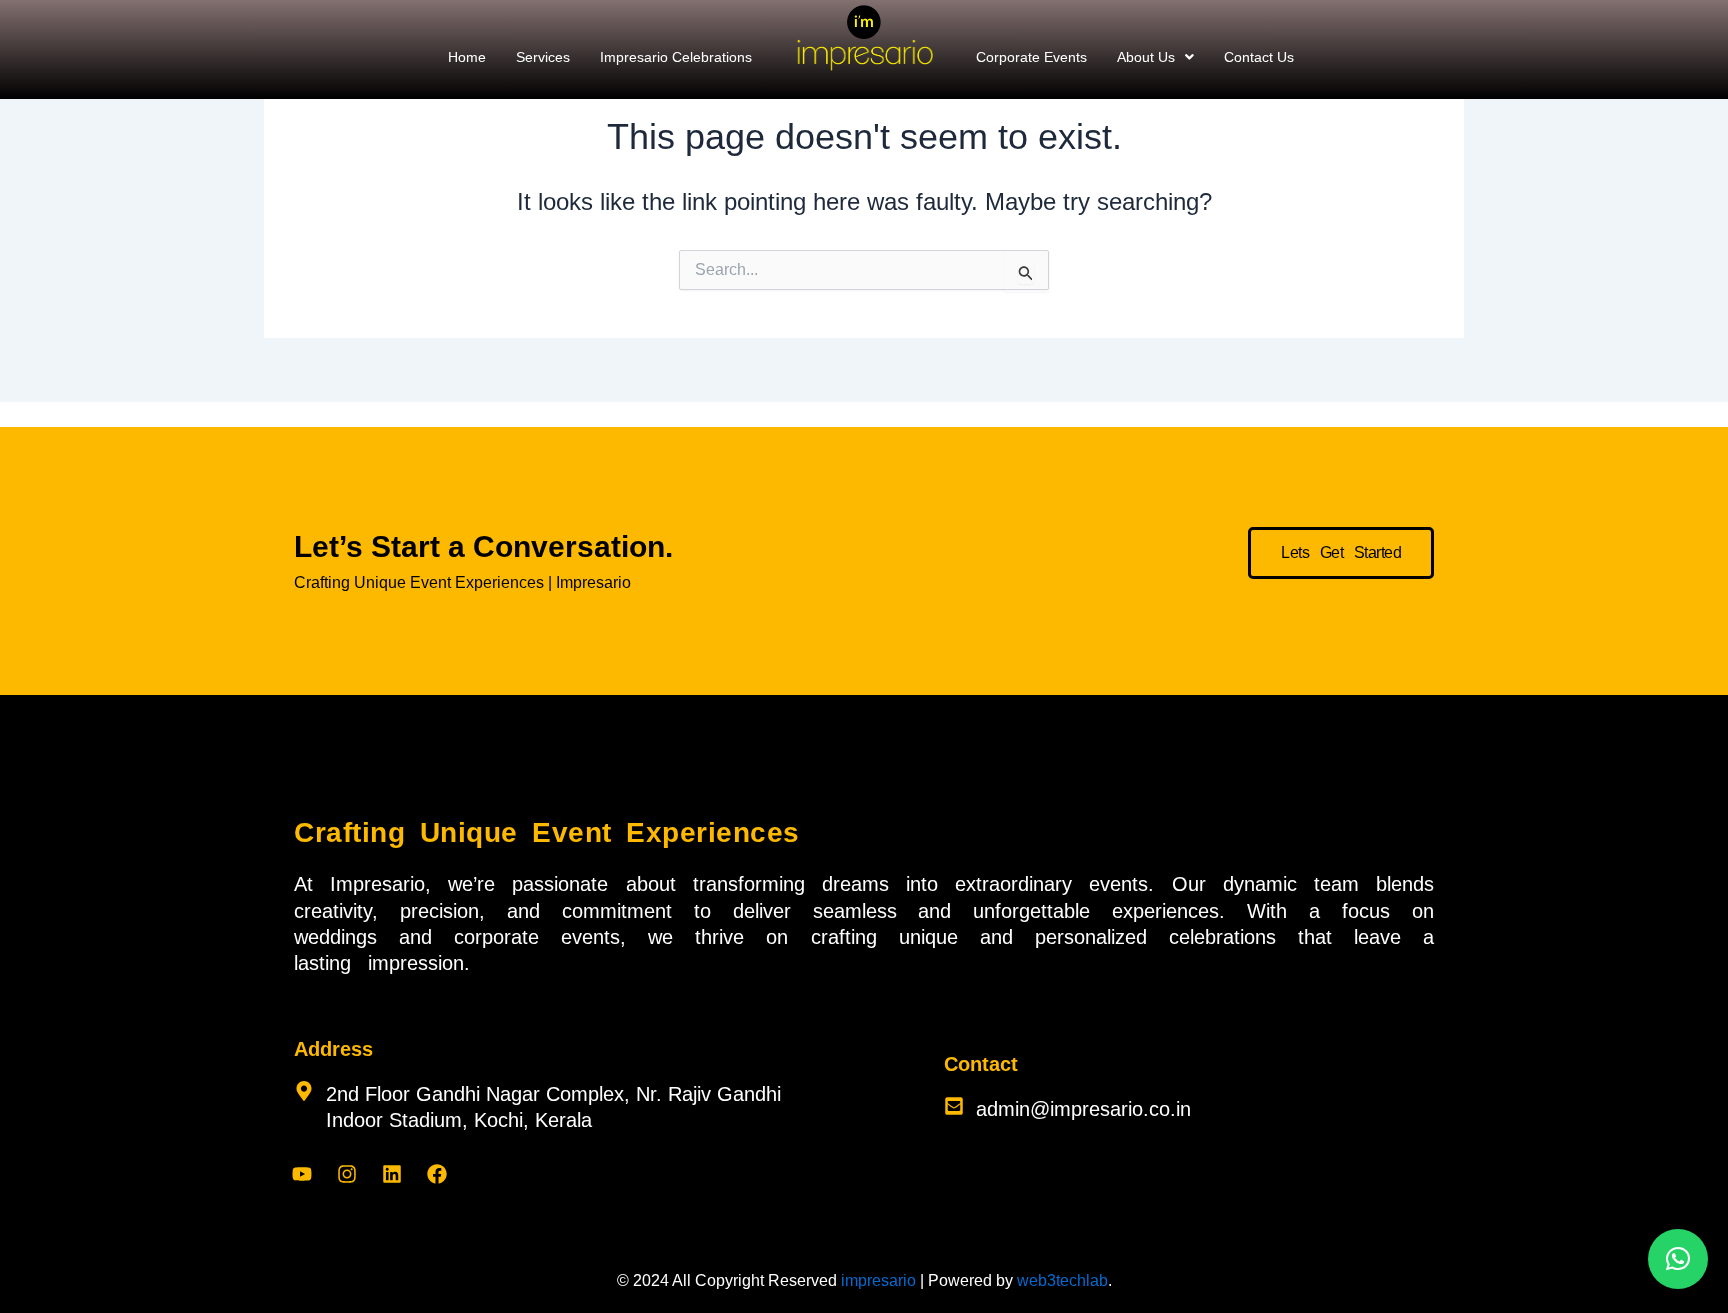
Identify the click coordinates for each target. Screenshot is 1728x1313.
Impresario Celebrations (676, 57)
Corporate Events (1031, 57)
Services (543, 57)
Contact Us (1259, 57)
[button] (1155, 57)
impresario (878, 1280)
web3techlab (1062, 1280)
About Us (1146, 57)
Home (467, 57)
